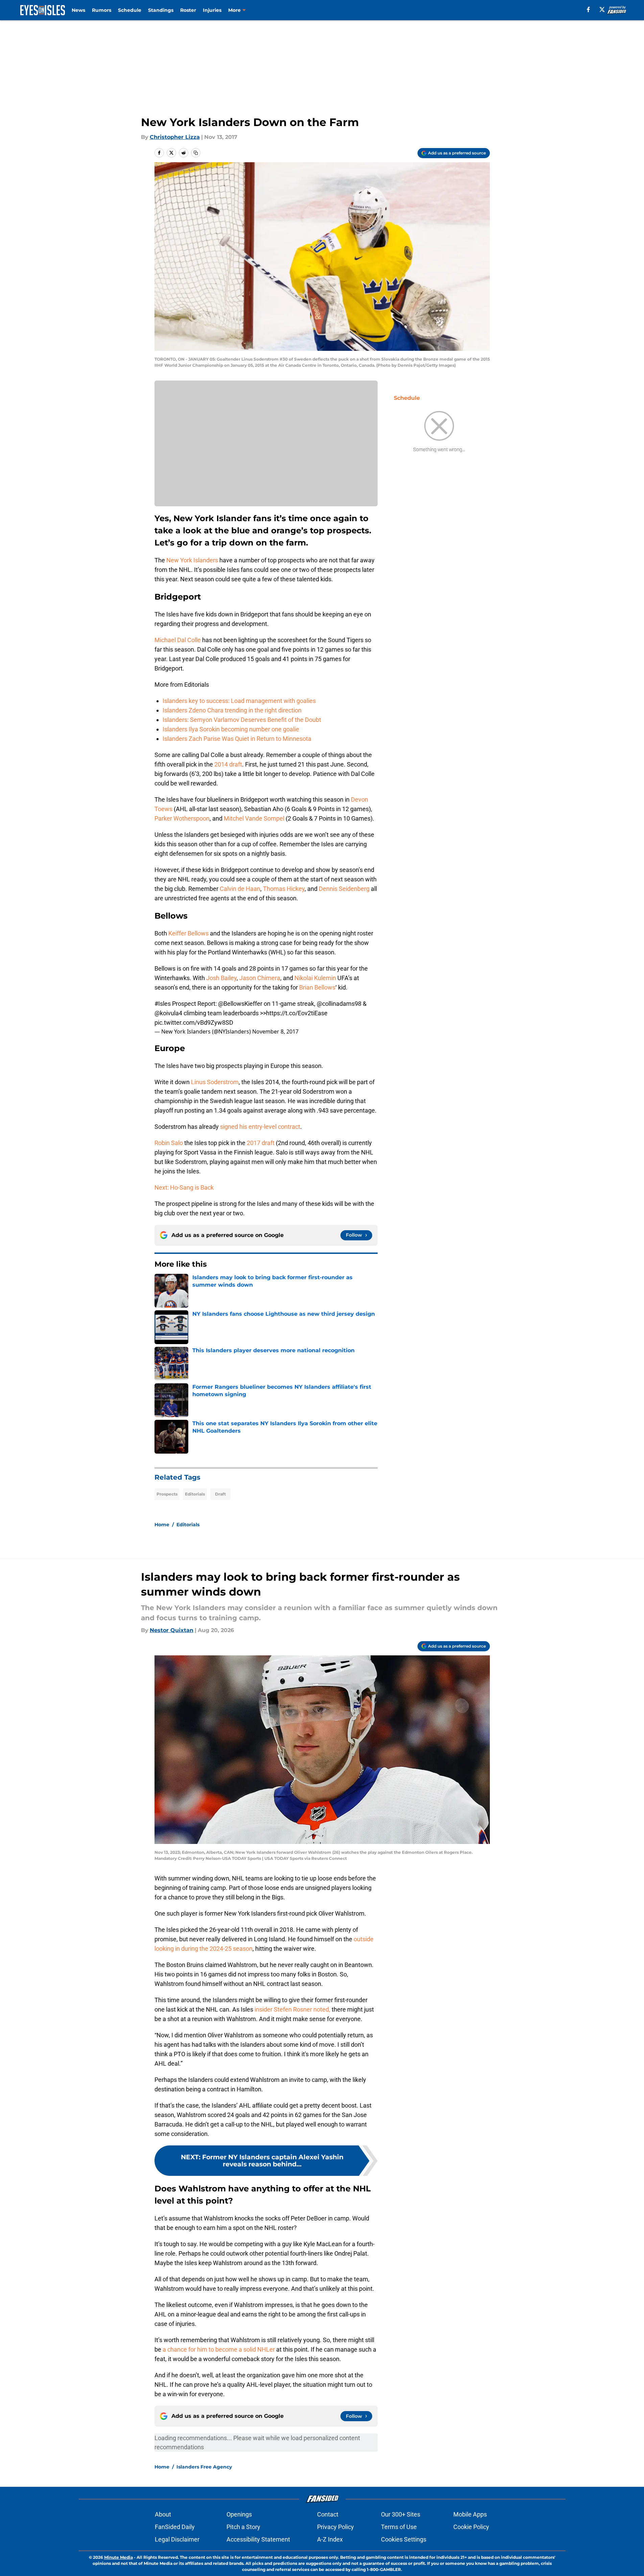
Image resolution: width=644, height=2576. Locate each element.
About (163, 2514)
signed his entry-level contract (260, 1127)
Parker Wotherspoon (182, 818)
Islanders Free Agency (204, 2467)
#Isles (163, 1004)
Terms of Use (399, 2527)
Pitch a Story (243, 2527)
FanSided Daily (175, 2527)
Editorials (195, 1494)
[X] (602, 9)
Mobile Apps (470, 2514)
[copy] (196, 153)
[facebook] (588, 9)
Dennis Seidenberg (344, 889)
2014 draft (228, 764)
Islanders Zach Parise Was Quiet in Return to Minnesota (237, 739)
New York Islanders (192, 560)
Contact (328, 2514)
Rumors (102, 10)
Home (162, 1525)
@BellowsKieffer (240, 1004)
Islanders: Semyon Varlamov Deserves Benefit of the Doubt (242, 720)
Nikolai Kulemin (315, 978)
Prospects (167, 1494)
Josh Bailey (221, 978)
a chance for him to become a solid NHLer (219, 2349)
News (78, 10)
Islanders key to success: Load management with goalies (239, 701)
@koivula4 (168, 1013)
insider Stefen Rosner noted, (292, 2009)
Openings (239, 2514)
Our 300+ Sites (401, 2514)
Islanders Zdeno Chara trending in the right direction (232, 710)
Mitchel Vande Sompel (254, 818)
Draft (220, 1494)
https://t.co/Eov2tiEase (297, 1013)
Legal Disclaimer (177, 2539)
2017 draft (261, 1143)
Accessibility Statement (258, 2539)
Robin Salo (169, 1143)
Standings (161, 10)
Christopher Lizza (175, 137)
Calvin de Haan (240, 889)
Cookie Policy (471, 2527)
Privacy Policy (336, 2527)
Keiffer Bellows (188, 933)
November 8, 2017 (275, 1031)
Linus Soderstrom (215, 1082)
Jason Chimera (260, 978)
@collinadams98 (339, 1004)
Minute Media (118, 2557)
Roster (188, 10)
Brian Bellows (317, 987)
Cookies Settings (404, 2539)
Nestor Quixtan (172, 1630)
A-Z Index (330, 2539)
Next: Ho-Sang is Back (184, 1187)
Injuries (212, 10)
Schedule (130, 10)
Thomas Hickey (284, 889)
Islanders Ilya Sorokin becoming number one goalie (231, 729)
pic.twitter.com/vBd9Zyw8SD (194, 1023)
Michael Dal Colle (178, 640)
